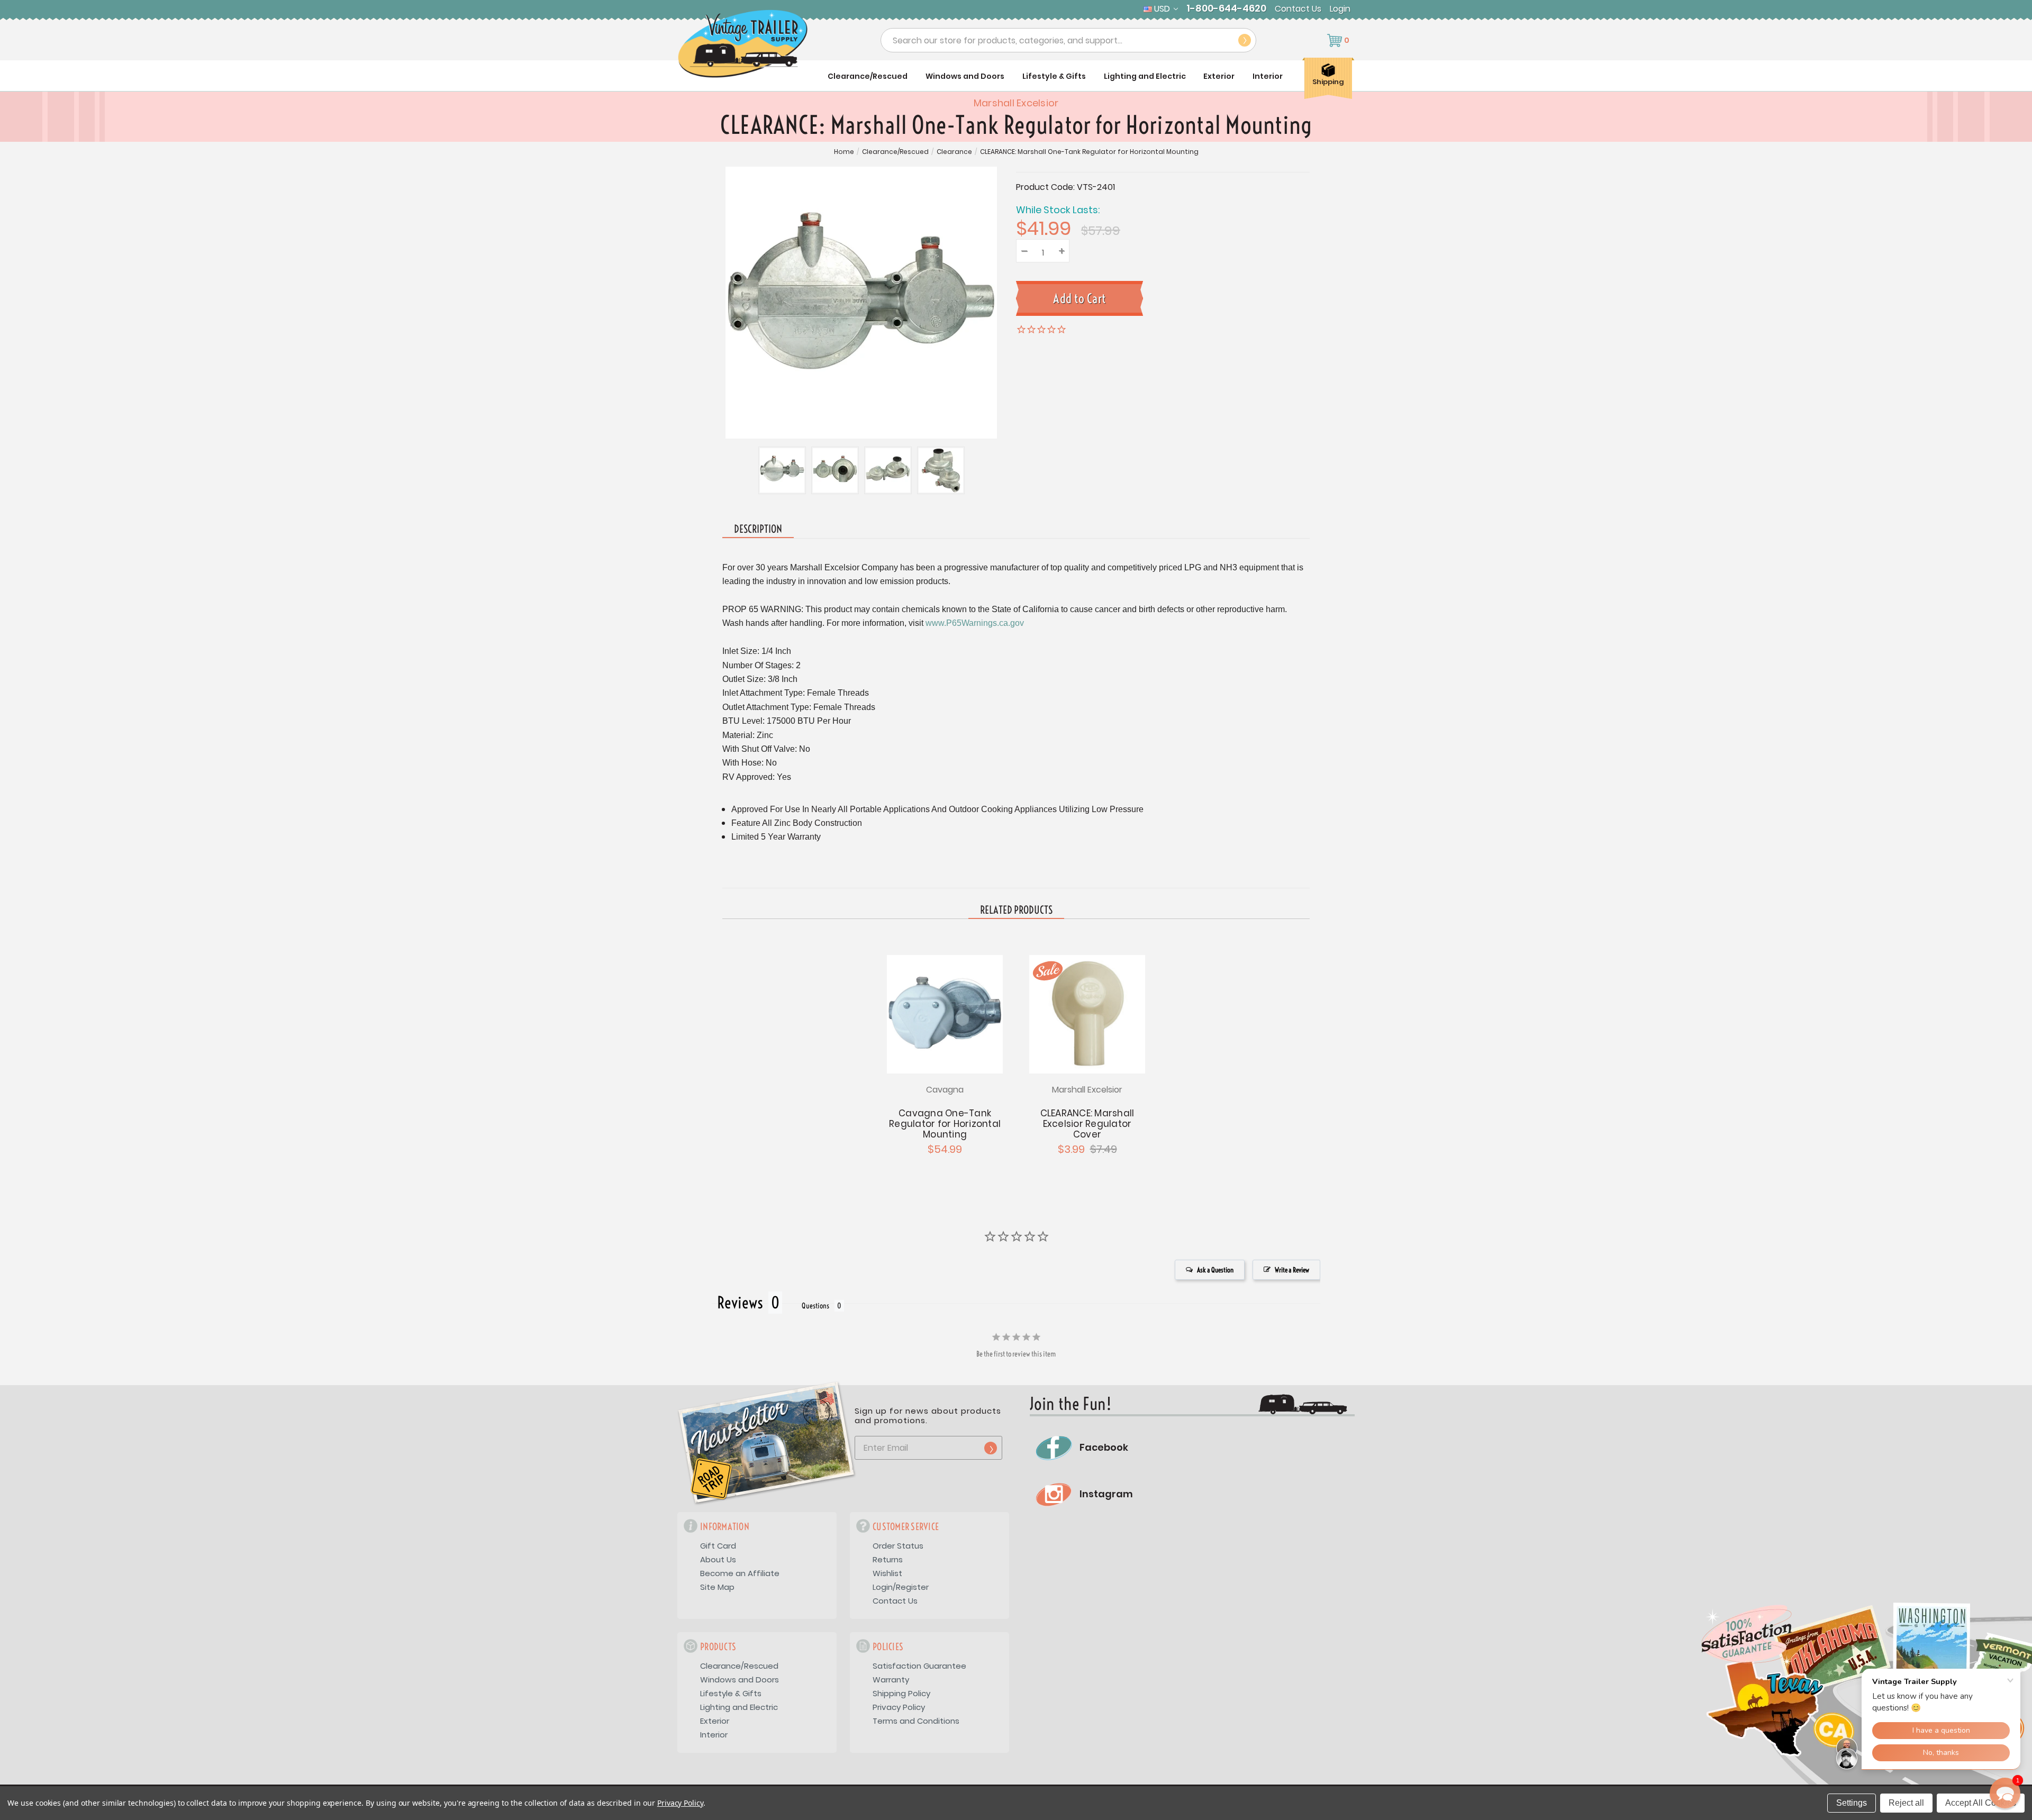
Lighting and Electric (1145, 76)
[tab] (1016, 911)
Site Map (717, 1587)
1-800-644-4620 (1226, 8)
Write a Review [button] (1292, 1270)
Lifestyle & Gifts (1054, 76)
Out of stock (945, 1013)
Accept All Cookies (1981, 1803)
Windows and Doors (965, 76)
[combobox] (1068, 40)
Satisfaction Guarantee (919, 1666)
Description (758, 529)
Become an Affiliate (740, 1573)
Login (1340, 9)
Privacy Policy (899, 1707)
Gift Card (718, 1546)
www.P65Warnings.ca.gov (975, 623)
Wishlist (887, 1573)
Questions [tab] (815, 1306)
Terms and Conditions (916, 1721)
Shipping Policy (901, 1693)
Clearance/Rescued (868, 76)
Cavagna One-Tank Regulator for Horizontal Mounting (945, 1124)
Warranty (891, 1680)
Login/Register (901, 1587)
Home (844, 152)
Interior (1268, 76)
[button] (2005, 1793)
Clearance (954, 152)
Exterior (1219, 76)
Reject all (1906, 1803)
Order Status (898, 1546)
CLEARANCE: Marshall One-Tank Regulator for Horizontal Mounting (1089, 152)
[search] (1245, 40)
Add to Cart (1087, 1013)
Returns (888, 1559)
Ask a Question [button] (1215, 1270)
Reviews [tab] (740, 1303)
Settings (1852, 1803)
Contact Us (1298, 9)
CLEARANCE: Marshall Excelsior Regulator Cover (1087, 1124)
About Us (718, 1559)
